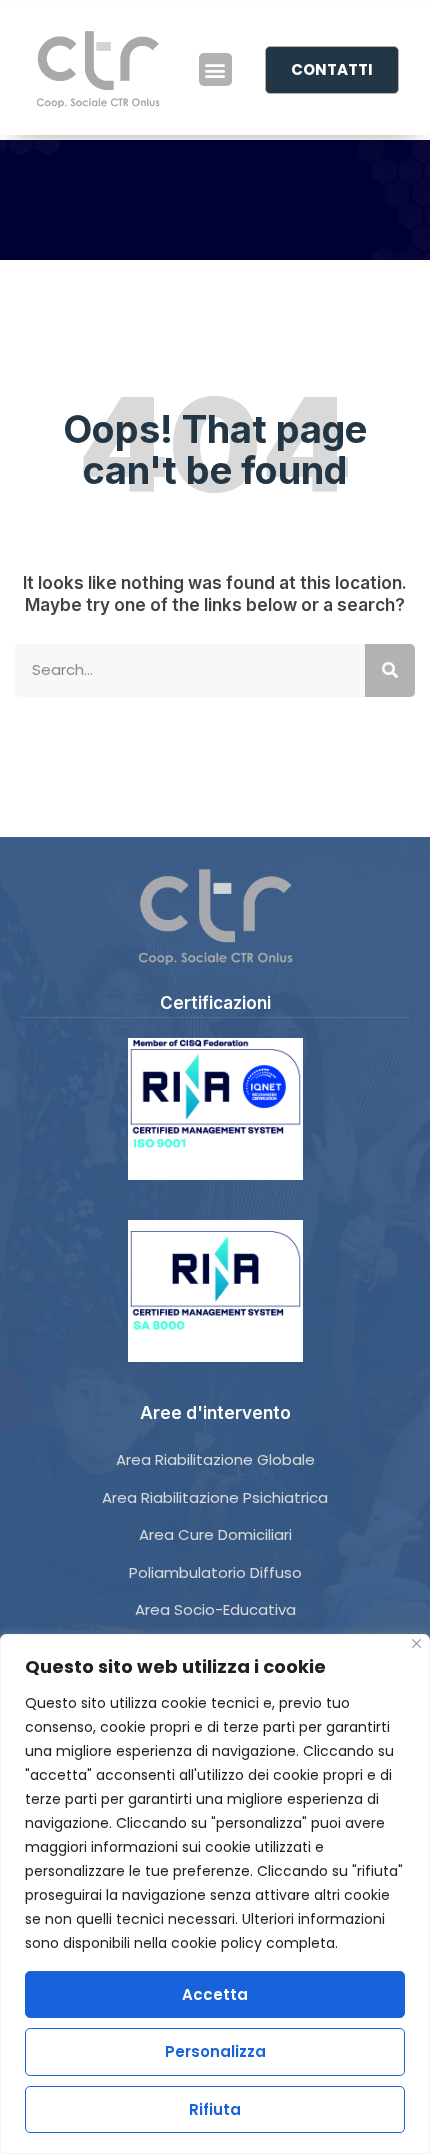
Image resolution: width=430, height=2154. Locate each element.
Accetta (215, 1994)
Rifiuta (215, 2109)
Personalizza (215, 2051)
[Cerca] (390, 670)
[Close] (416, 1643)
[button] (215, 69)
